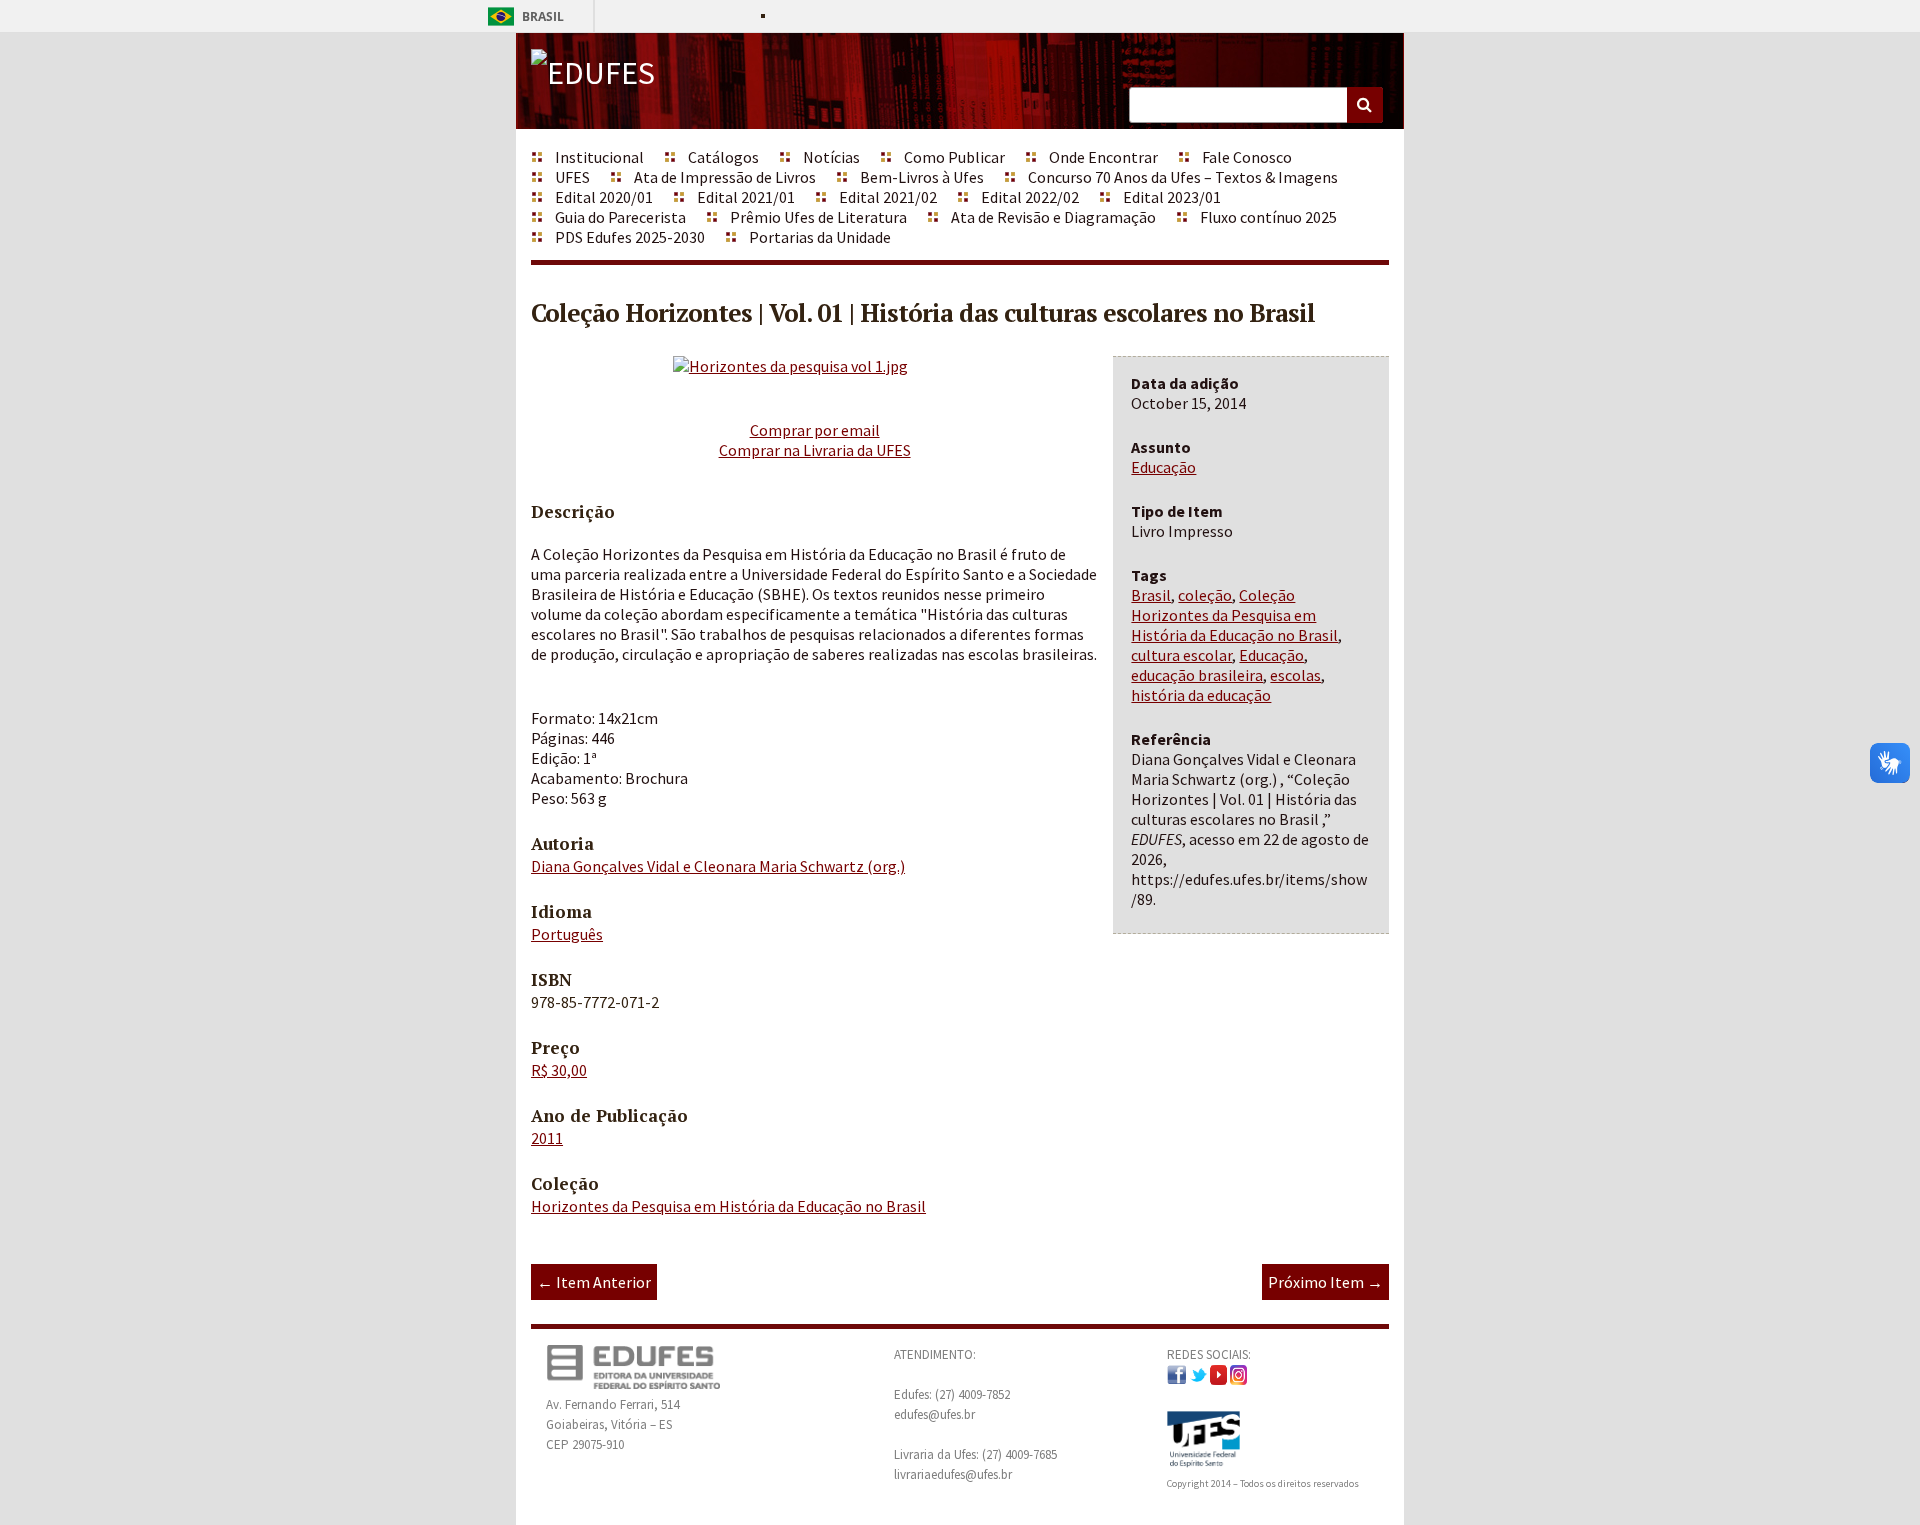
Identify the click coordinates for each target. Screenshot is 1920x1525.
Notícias (831, 157)
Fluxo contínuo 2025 (1268, 217)
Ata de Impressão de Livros (725, 177)
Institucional (599, 157)
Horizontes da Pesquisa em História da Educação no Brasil (728, 1206)
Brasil (522, 16)
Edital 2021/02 (888, 197)
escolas (1295, 675)
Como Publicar (954, 157)
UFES (572, 177)
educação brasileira (1197, 675)
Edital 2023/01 (1172, 197)
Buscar (1365, 105)
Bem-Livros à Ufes (922, 177)
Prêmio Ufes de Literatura (818, 217)
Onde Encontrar (1103, 157)
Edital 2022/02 (1030, 197)
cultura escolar (1181, 655)
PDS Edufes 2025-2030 (630, 237)
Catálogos (723, 157)
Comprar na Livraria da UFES (815, 450)
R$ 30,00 (559, 1070)
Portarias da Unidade (820, 237)
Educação (1163, 467)
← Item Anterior (594, 1282)
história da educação (1201, 695)
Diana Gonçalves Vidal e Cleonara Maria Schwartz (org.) (718, 866)
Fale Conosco (1247, 157)
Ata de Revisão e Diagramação (1053, 217)
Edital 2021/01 (746, 197)
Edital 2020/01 (604, 197)
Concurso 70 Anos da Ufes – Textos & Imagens (1183, 177)
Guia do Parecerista (620, 217)
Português (567, 934)
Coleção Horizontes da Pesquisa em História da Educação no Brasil (1234, 615)
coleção (1205, 595)
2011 (547, 1138)
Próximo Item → (1325, 1282)
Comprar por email (815, 430)
